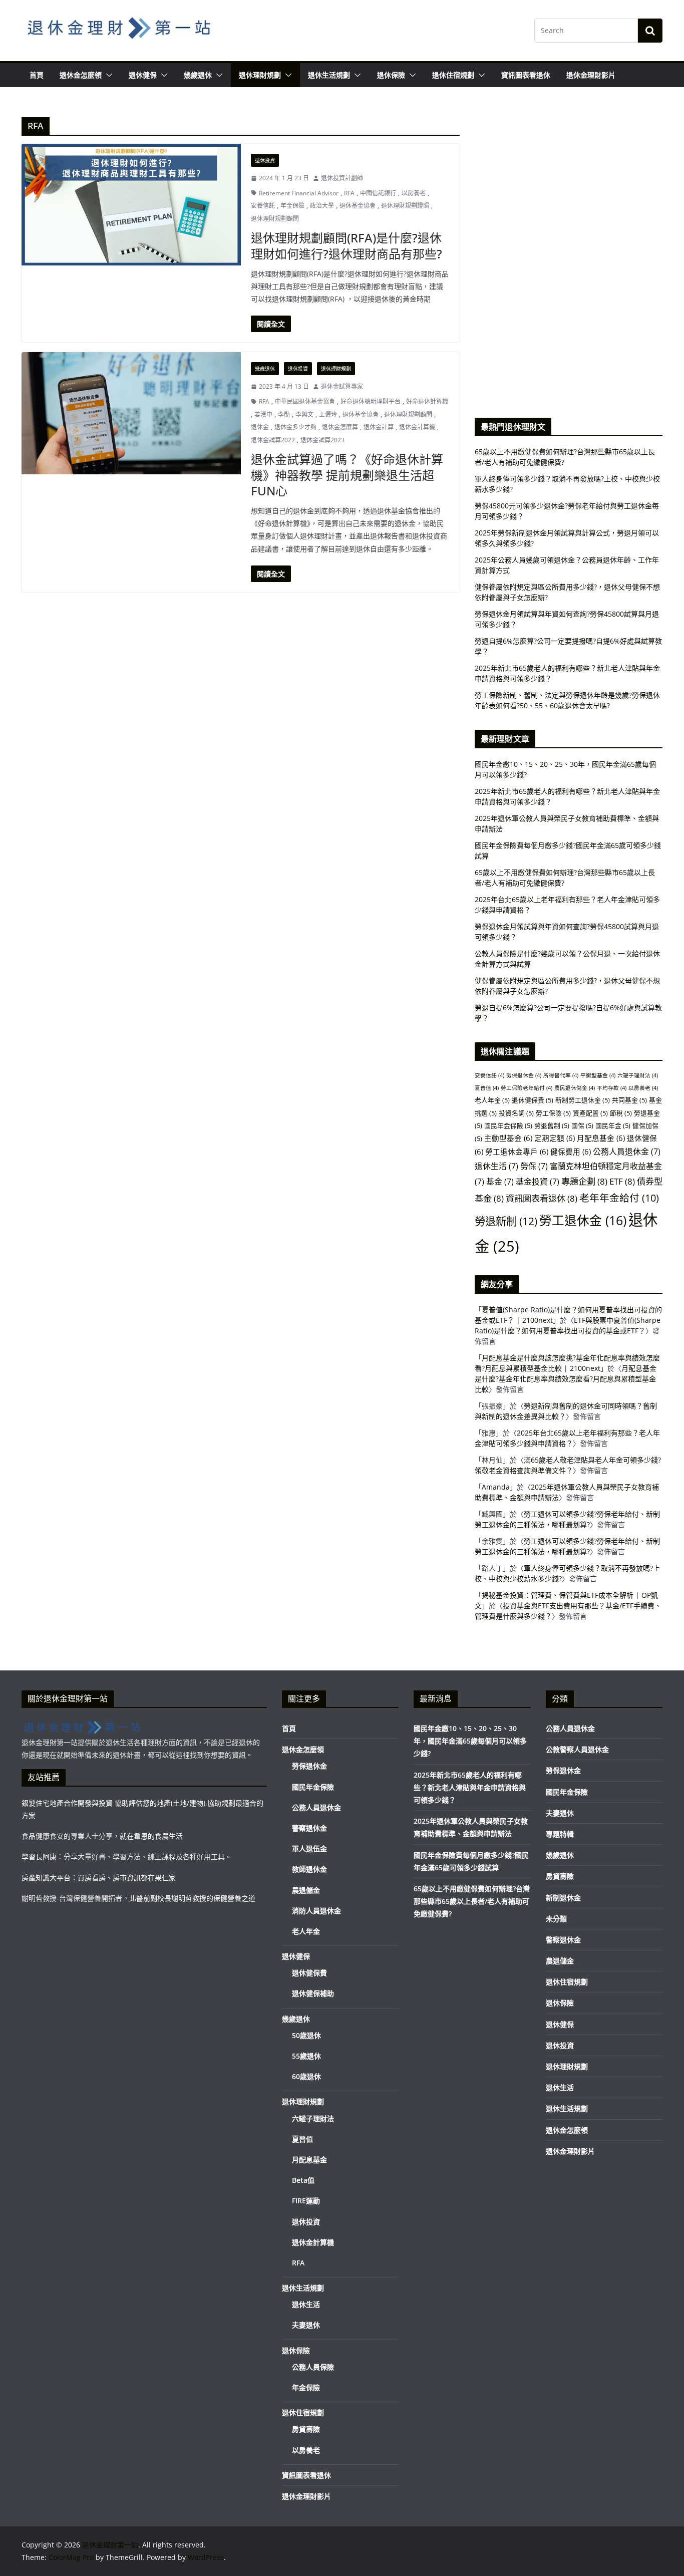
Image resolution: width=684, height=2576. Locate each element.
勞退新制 (506, 1221)
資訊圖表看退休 (526, 75)
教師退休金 (309, 1869)
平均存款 (612, 1088)
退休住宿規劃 (453, 75)
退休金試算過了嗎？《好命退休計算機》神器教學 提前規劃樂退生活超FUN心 (347, 475)
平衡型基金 (598, 1075)
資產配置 (590, 1113)
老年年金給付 (619, 1198)
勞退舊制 (552, 1125)
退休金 (260, 427)
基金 (500, 1182)
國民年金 (613, 1125)
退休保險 (391, 75)
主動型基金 (508, 1138)
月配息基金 (601, 1138)
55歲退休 (306, 2056)
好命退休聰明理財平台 (371, 401)
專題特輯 (560, 1834)
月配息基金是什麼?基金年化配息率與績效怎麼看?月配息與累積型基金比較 (566, 1379)
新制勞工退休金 (583, 1100)
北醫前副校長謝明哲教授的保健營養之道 (192, 1898)
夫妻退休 (306, 2325)
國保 (582, 1125)
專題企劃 (584, 1181)
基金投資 (538, 1182)
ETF (622, 1181)
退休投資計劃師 (342, 178)
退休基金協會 (358, 206)
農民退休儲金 (575, 1088)
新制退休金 (563, 1898)
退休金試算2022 (273, 440)
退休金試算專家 (342, 386)
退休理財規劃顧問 (275, 219)
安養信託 (263, 206)
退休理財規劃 (260, 75)
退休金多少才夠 (295, 427)
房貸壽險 (306, 2429)
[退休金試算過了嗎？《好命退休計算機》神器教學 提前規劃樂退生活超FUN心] (131, 413)
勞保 (534, 1166)
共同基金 (629, 1100)
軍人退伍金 (309, 1848)
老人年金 (492, 1100)
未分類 (556, 1919)
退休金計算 (379, 427)
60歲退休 (306, 2076)
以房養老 (414, 193)
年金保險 (292, 206)
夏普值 (487, 1088)
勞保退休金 (524, 1075)
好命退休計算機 (427, 401)
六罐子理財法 (638, 1075)
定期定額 (555, 1138)
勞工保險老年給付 (527, 1088)
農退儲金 (306, 1890)
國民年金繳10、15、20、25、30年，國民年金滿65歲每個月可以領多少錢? (470, 1741)
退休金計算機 (417, 427)
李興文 (304, 414)
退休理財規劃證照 (405, 206)
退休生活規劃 (329, 75)
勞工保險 (553, 1113)
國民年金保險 (508, 1125)
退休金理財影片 (591, 75)
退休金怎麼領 (81, 75)
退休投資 (265, 160)
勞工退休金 (583, 1220)
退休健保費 (533, 1100)
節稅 (621, 1113)
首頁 (37, 75)
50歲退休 (306, 2035)
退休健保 (143, 75)
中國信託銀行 (378, 193)
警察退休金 (309, 1828)
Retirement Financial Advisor (299, 193)
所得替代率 (561, 1075)
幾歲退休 (198, 75)
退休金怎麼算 (340, 427)
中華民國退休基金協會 (305, 401)
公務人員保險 (313, 2367)
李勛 (284, 414)
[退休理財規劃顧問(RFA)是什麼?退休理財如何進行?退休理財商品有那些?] (131, 205)
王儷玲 (328, 414)
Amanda (496, 1487)
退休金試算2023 (322, 440)
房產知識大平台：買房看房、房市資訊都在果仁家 (99, 1878)
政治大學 (322, 206)
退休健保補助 (313, 1993)
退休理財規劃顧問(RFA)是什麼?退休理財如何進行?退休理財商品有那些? (347, 245)
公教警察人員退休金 (577, 1749)
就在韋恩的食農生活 (151, 1836)
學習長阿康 (39, 1856)
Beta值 (303, 2180)
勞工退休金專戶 (517, 1152)
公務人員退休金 (627, 1152)
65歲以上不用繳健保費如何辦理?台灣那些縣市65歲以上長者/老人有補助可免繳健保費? (472, 1901)
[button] (107, 75)
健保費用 (571, 1152)
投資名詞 (516, 1113)
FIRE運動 (306, 2201)
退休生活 (496, 1166)
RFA (349, 193)
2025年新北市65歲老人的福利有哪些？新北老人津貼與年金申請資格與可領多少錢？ (470, 1787)
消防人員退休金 (316, 1911)
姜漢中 (263, 414)
